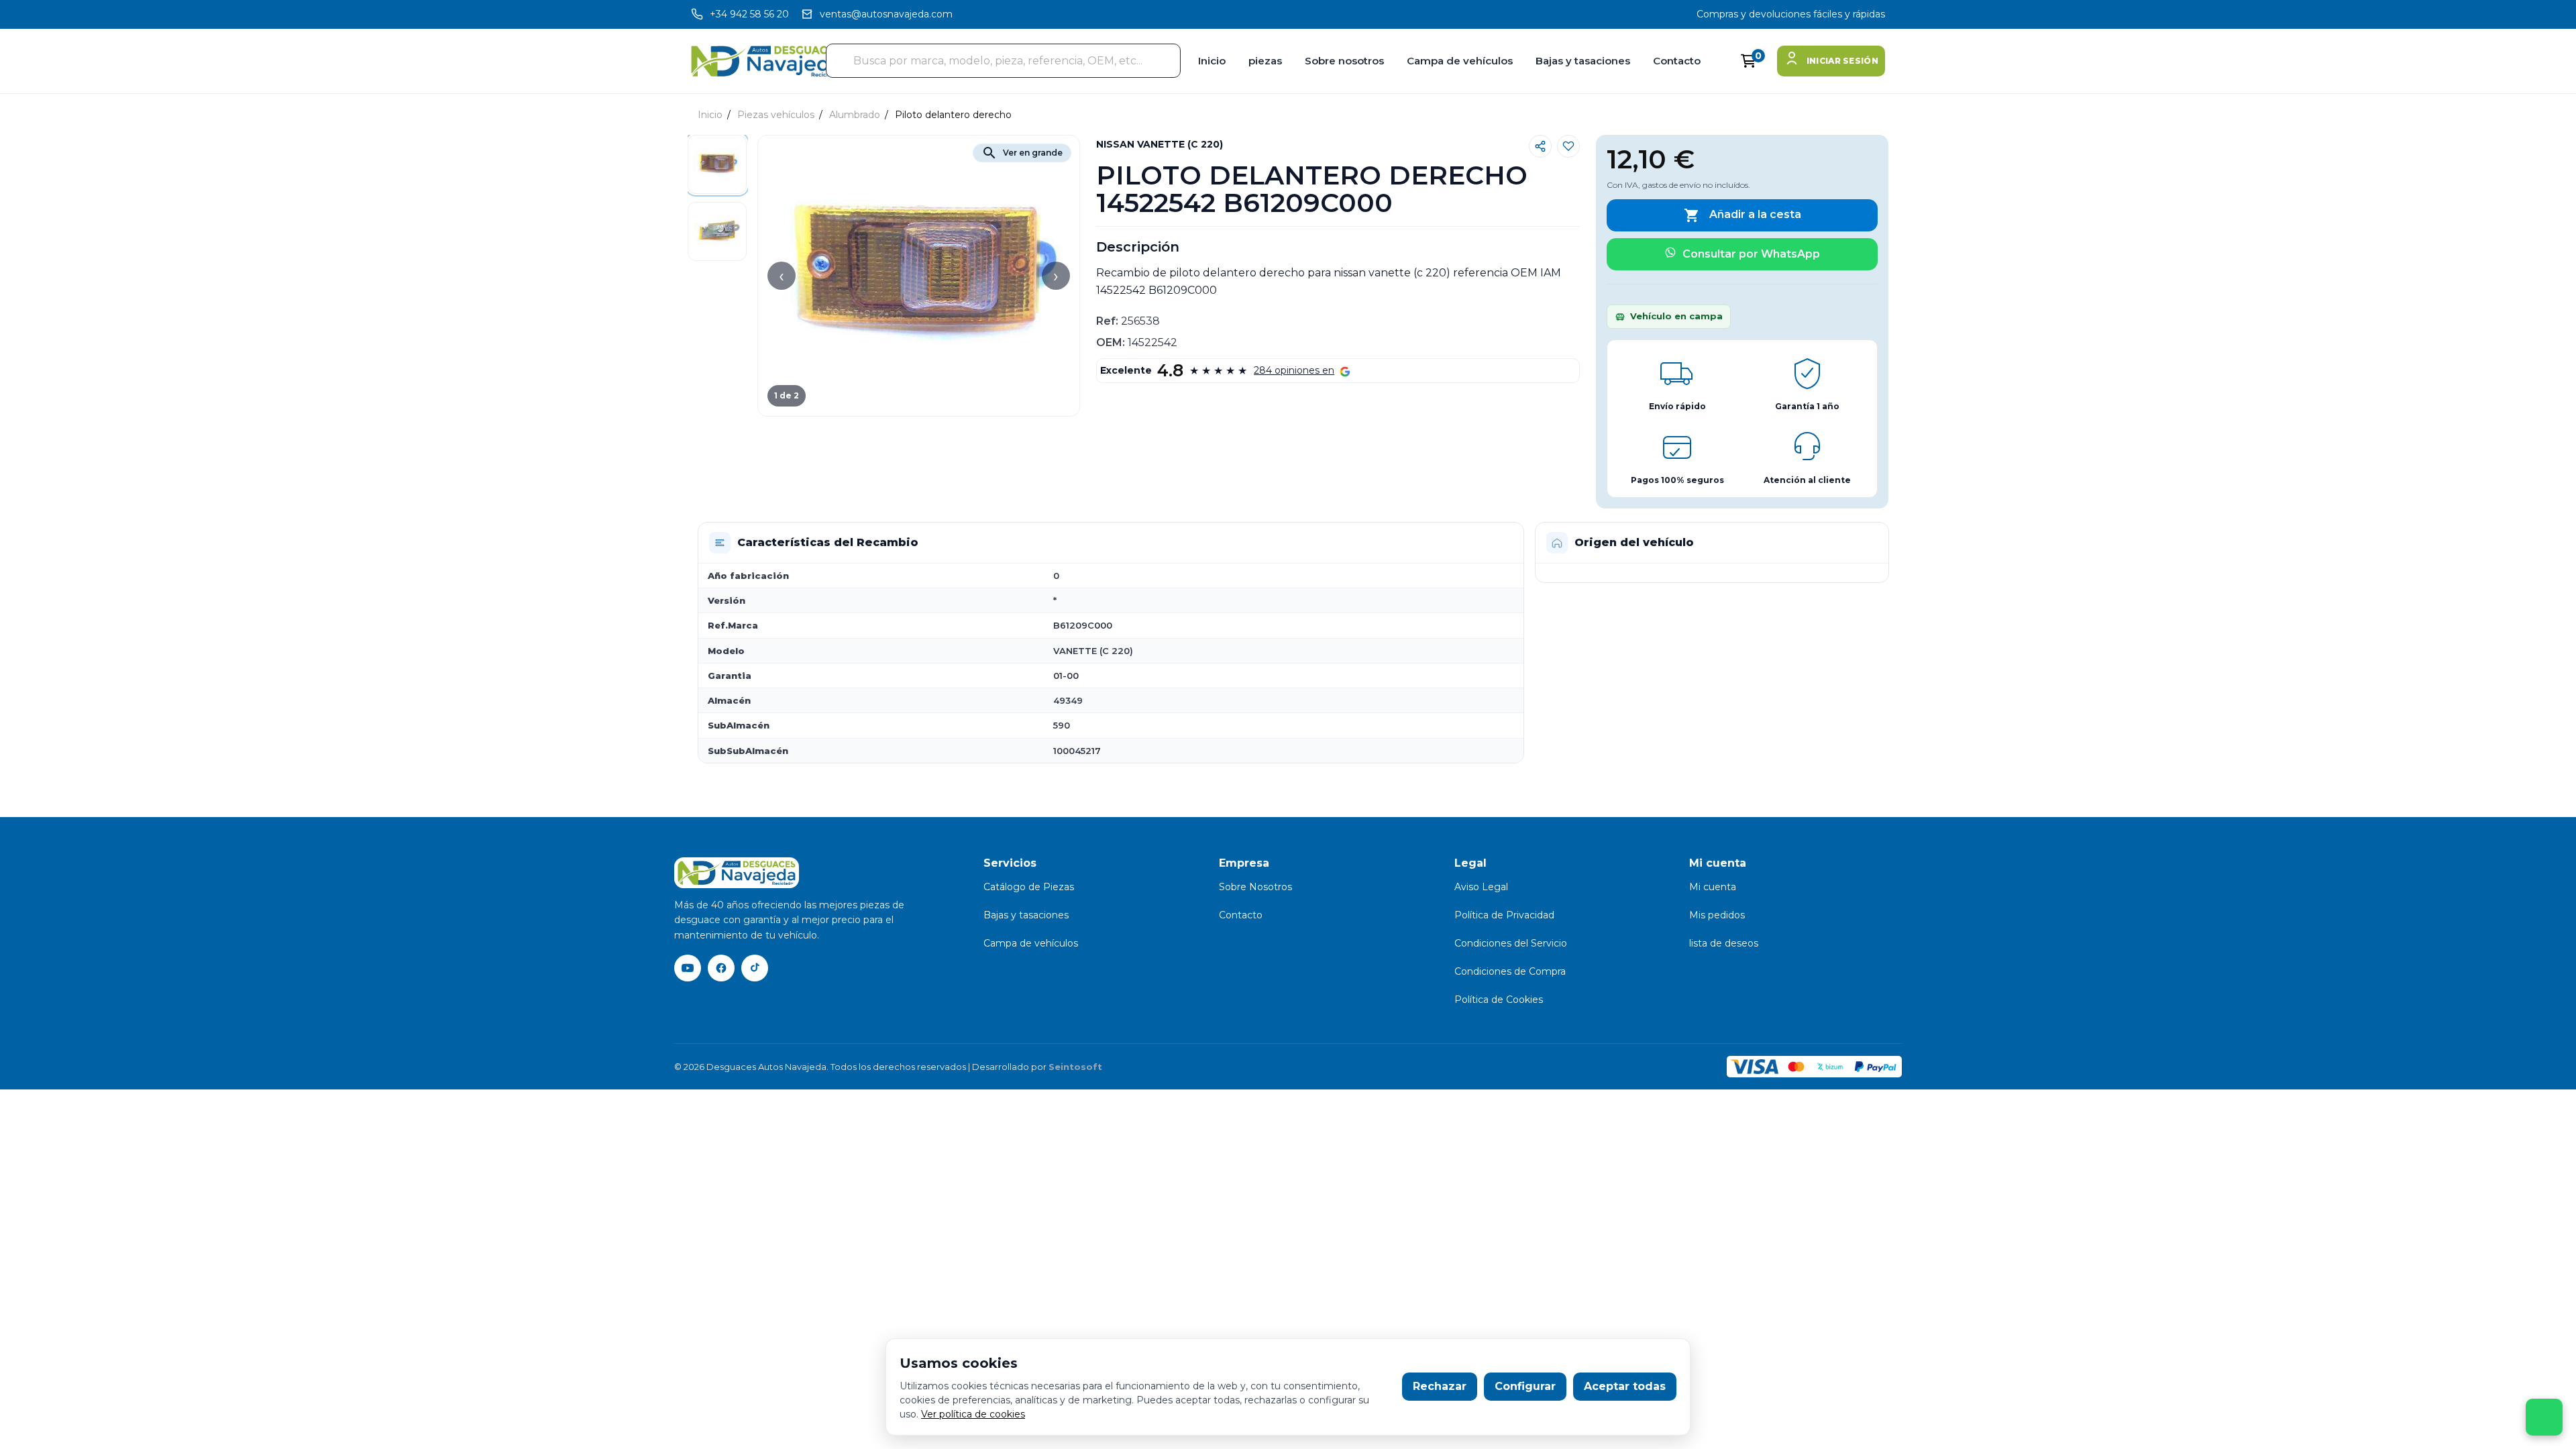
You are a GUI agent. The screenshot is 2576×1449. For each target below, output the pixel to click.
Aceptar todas (1625, 1386)
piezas (1265, 61)
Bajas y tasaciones (1583, 61)
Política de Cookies (1499, 1000)
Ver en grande (1022, 153)
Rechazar (1440, 1386)
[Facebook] (721, 968)
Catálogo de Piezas (1029, 887)
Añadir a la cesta (1742, 215)
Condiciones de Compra (1510, 971)
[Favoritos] (1568, 146)
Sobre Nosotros (1255, 887)
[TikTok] (755, 968)
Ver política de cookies (973, 1414)
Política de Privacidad (1504, 915)
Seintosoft (1075, 1067)
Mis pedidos (1717, 915)
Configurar (1525, 1386)
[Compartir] (1540, 146)
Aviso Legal (1481, 887)
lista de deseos (1724, 943)
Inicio (1212, 61)
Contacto (1677, 61)
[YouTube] (688, 968)
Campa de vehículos (1460, 61)
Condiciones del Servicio (1511, 943)
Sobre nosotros (1344, 61)
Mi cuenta (1713, 887)
